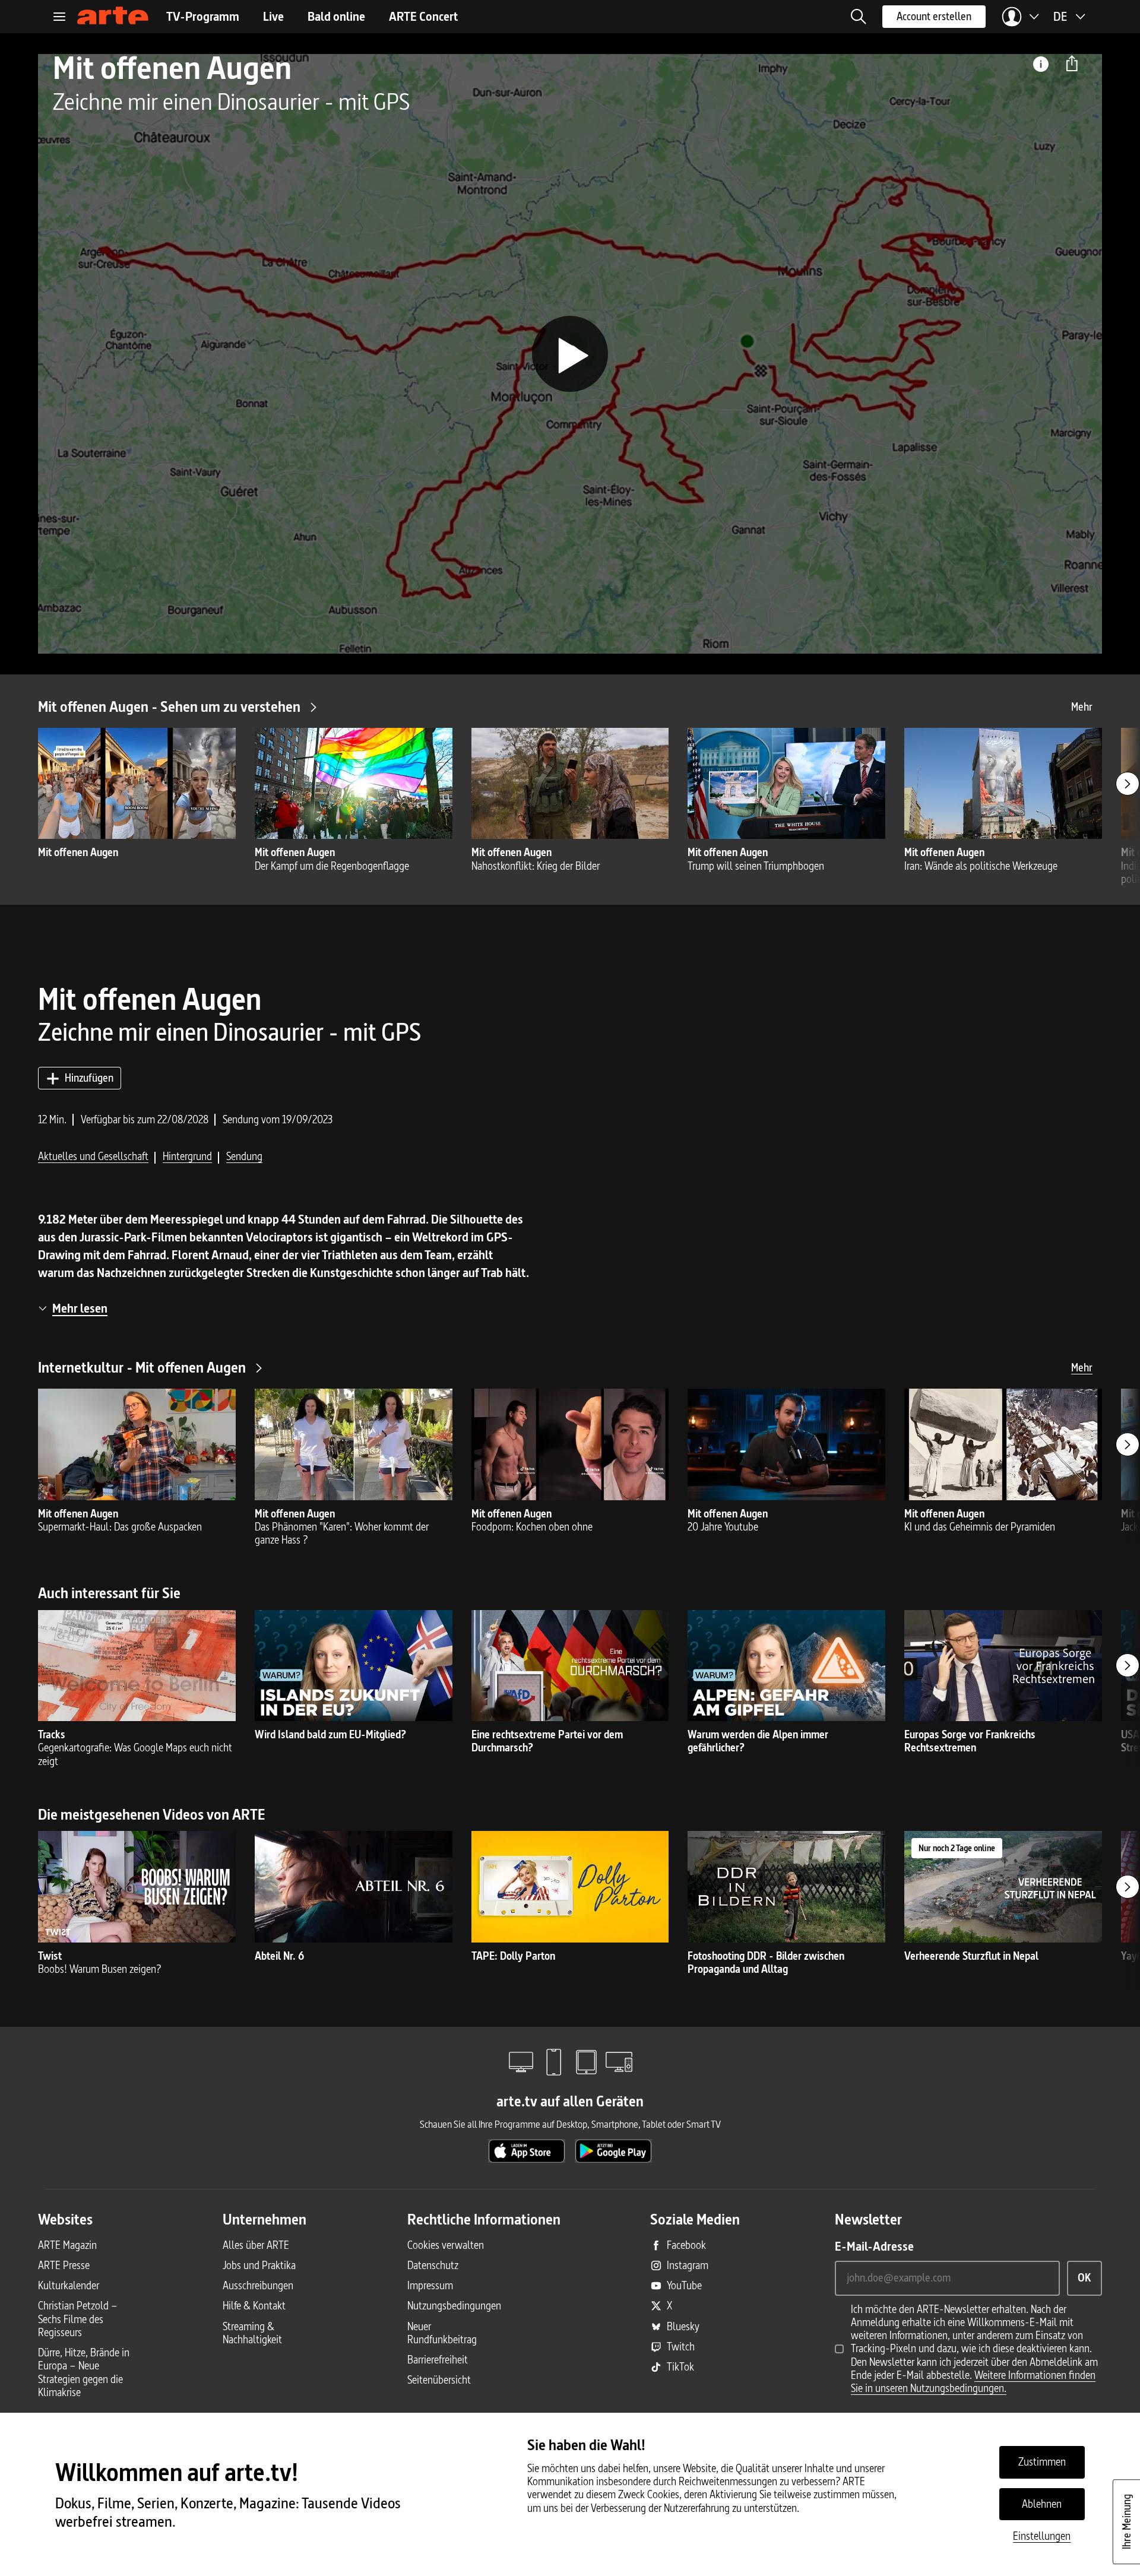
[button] (859, 17)
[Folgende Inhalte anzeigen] (1128, 784)
